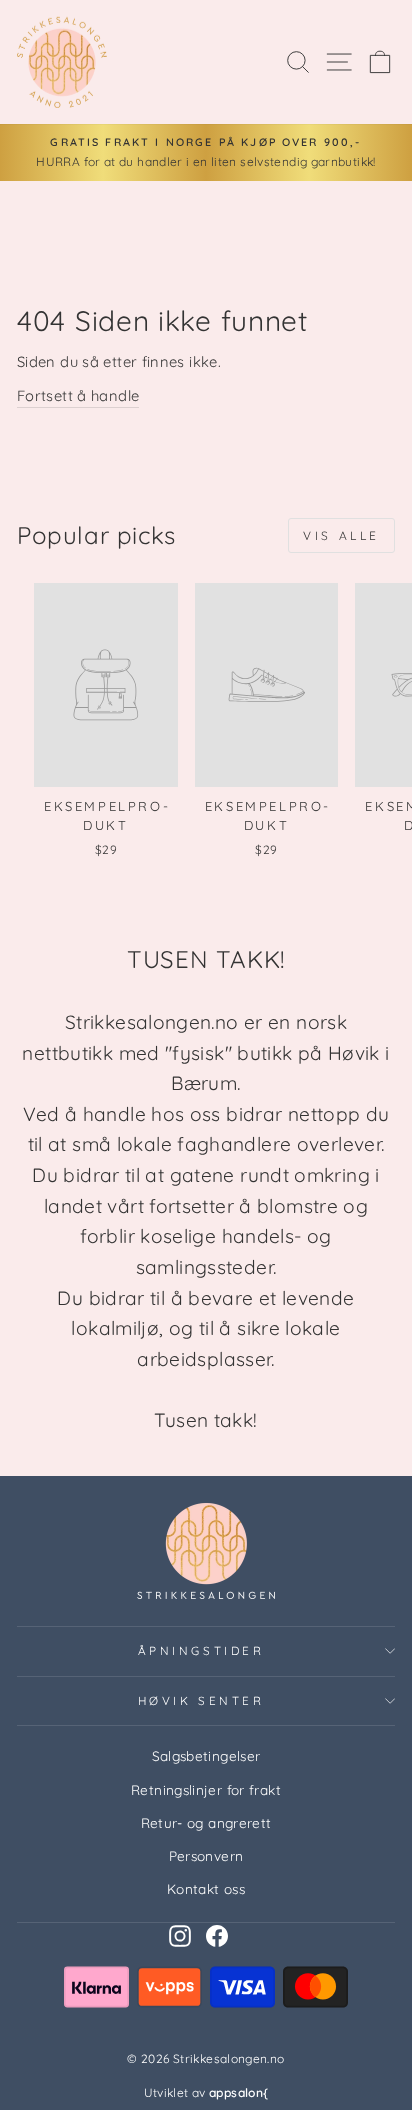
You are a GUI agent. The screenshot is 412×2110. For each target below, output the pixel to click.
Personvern (206, 1855)
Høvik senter (201, 1700)
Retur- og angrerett (206, 1822)
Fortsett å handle (78, 395)
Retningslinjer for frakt (206, 1789)
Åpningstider (201, 1650)
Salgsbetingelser (206, 1755)
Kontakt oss (206, 1888)
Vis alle (341, 535)
